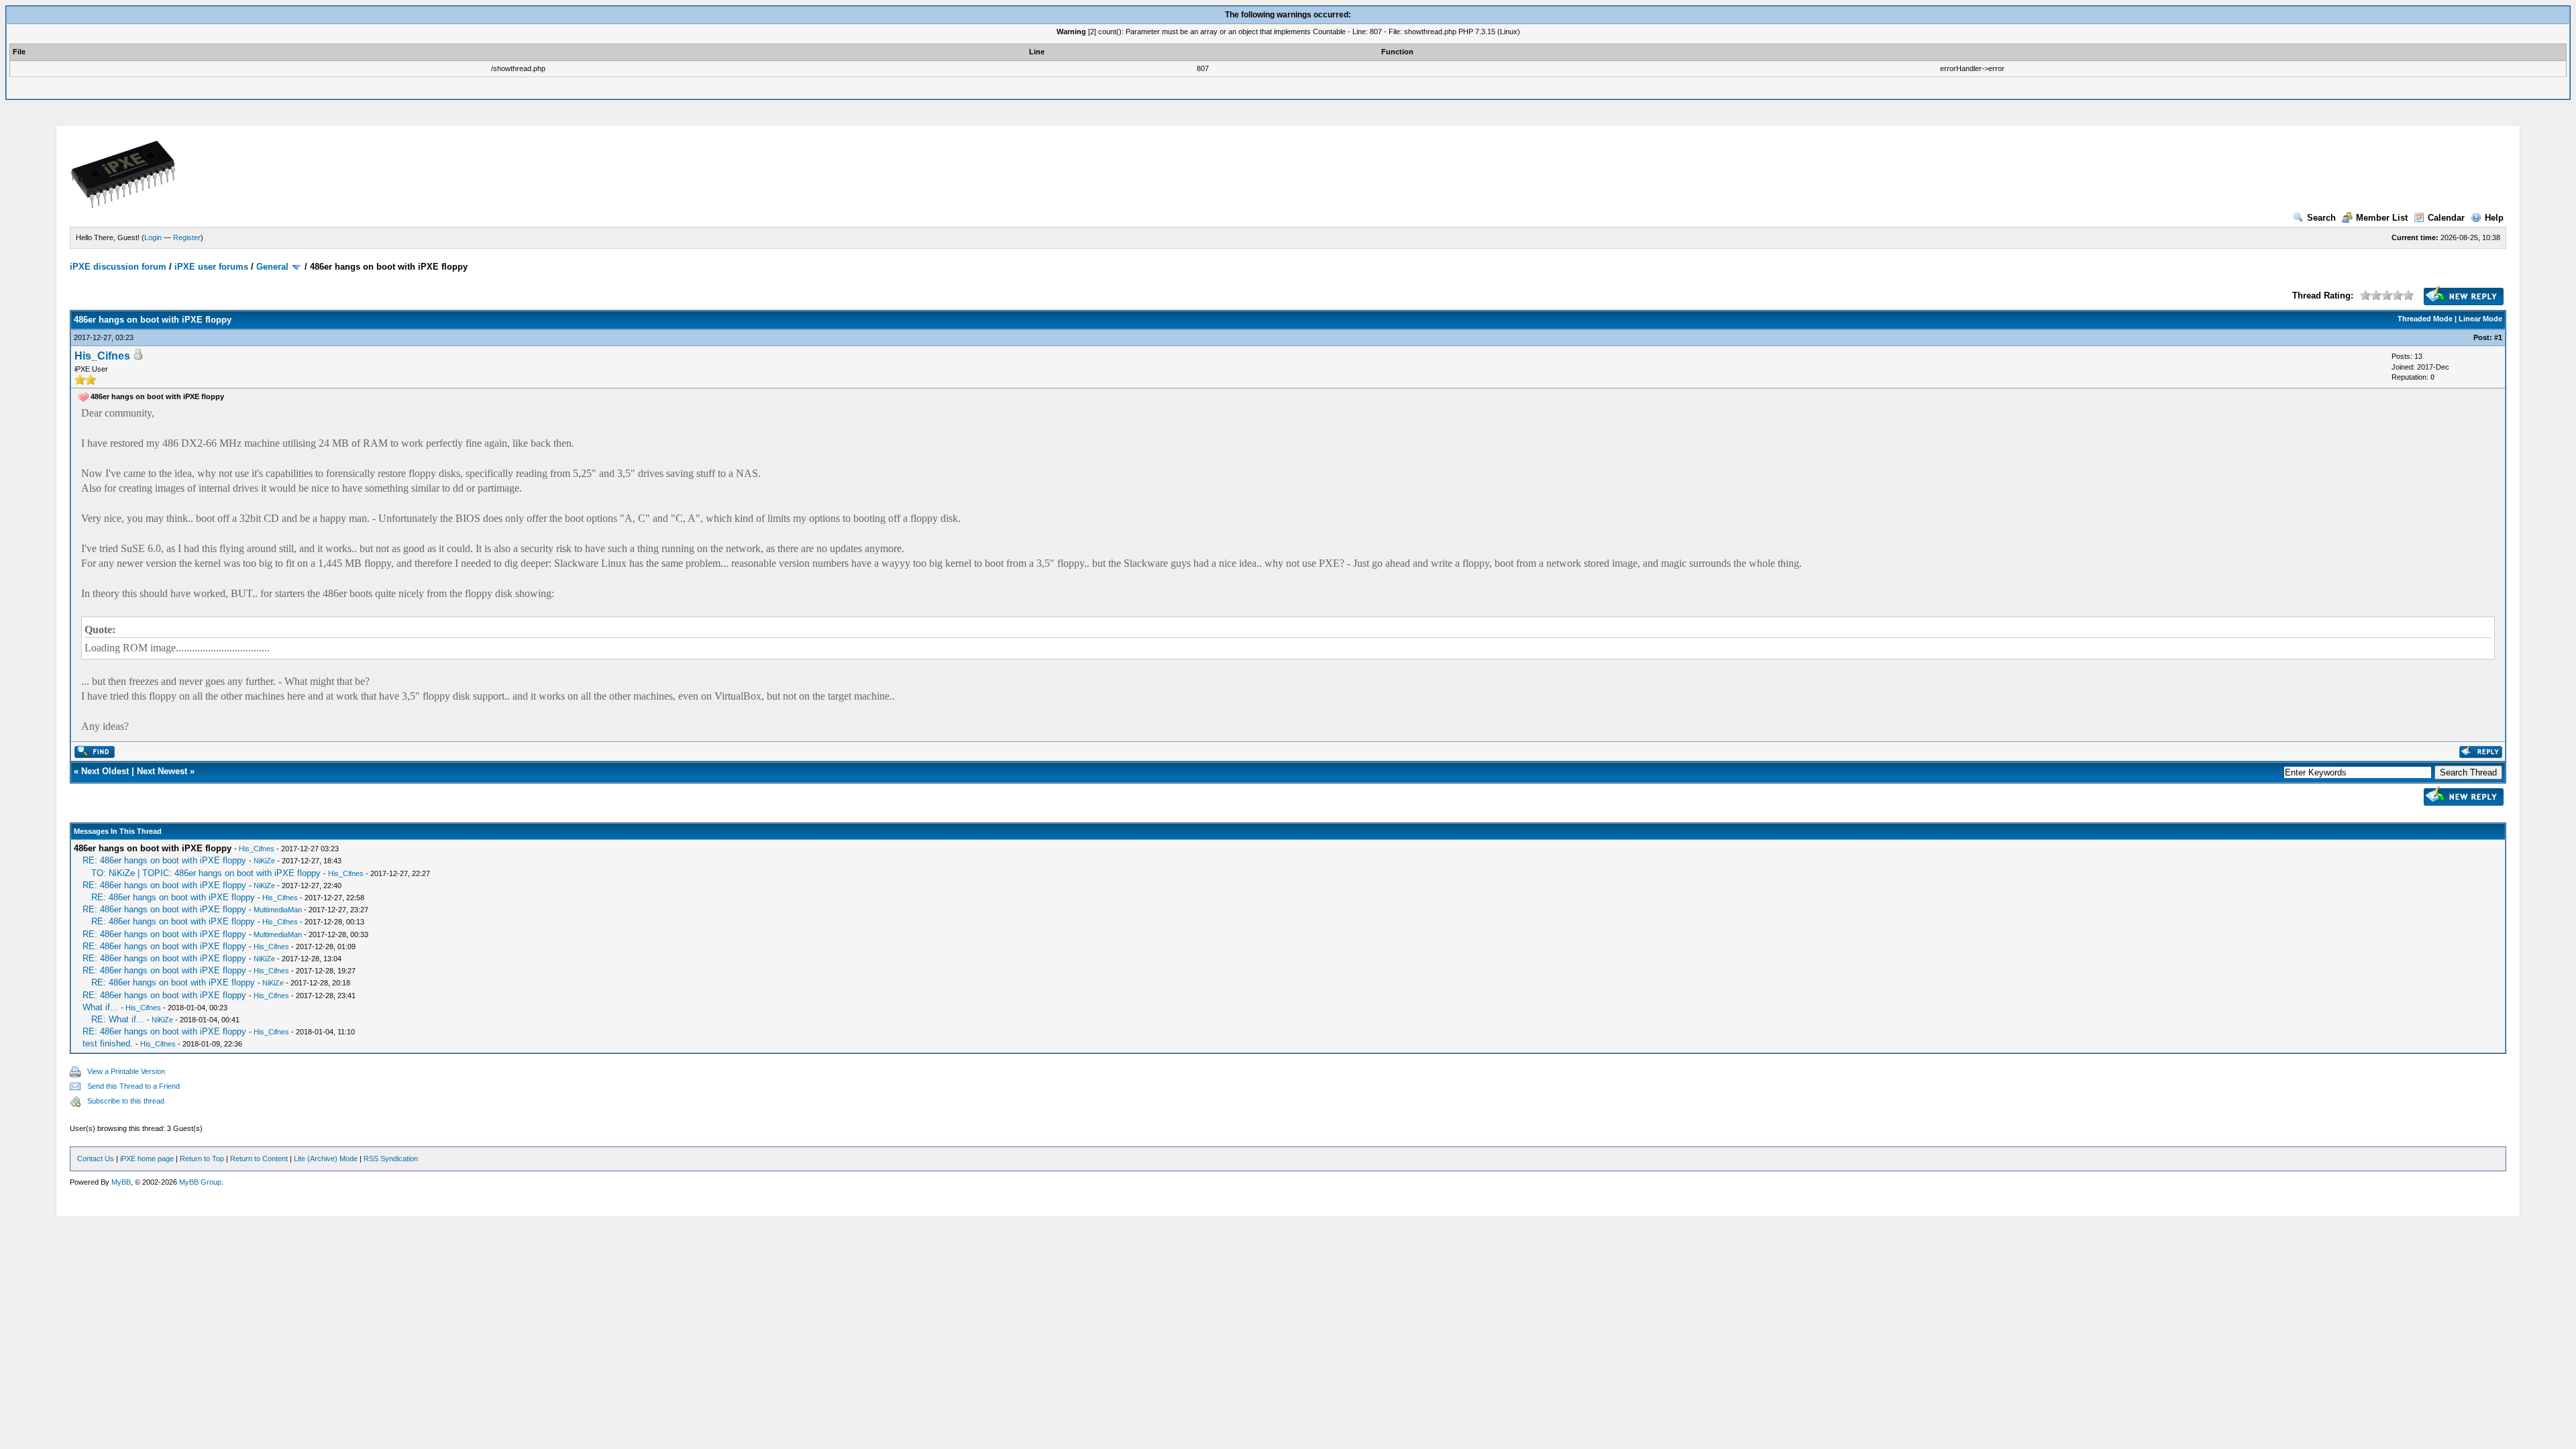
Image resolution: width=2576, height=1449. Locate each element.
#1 (2498, 337)
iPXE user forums (211, 267)
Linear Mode (2480, 319)
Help (2494, 218)
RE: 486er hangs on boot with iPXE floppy (164, 860)
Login (153, 237)
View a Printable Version (126, 1071)
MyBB (121, 1182)
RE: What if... (118, 1019)
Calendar (2446, 218)
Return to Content (259, 1159)
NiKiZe (264, 861)
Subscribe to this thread (126, 1101)
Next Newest (162, 771)
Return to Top (202, 1159)
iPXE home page (147, 1159)
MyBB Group (200, 1182)
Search (2321, 218)
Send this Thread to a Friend (133, 1086)
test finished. (108, 1043)
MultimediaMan (278, 910)
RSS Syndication (391, 1159)
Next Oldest (105, 771)
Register (187, 237)
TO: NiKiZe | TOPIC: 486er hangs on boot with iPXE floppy (206, 873)
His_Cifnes (102, 356)
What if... (100, 1007)
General (272, 267)
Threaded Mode (2425, 319)
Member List (2382, 218)
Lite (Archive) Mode (326, 1159)
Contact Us (96, 1159)
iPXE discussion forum (118, 267)
